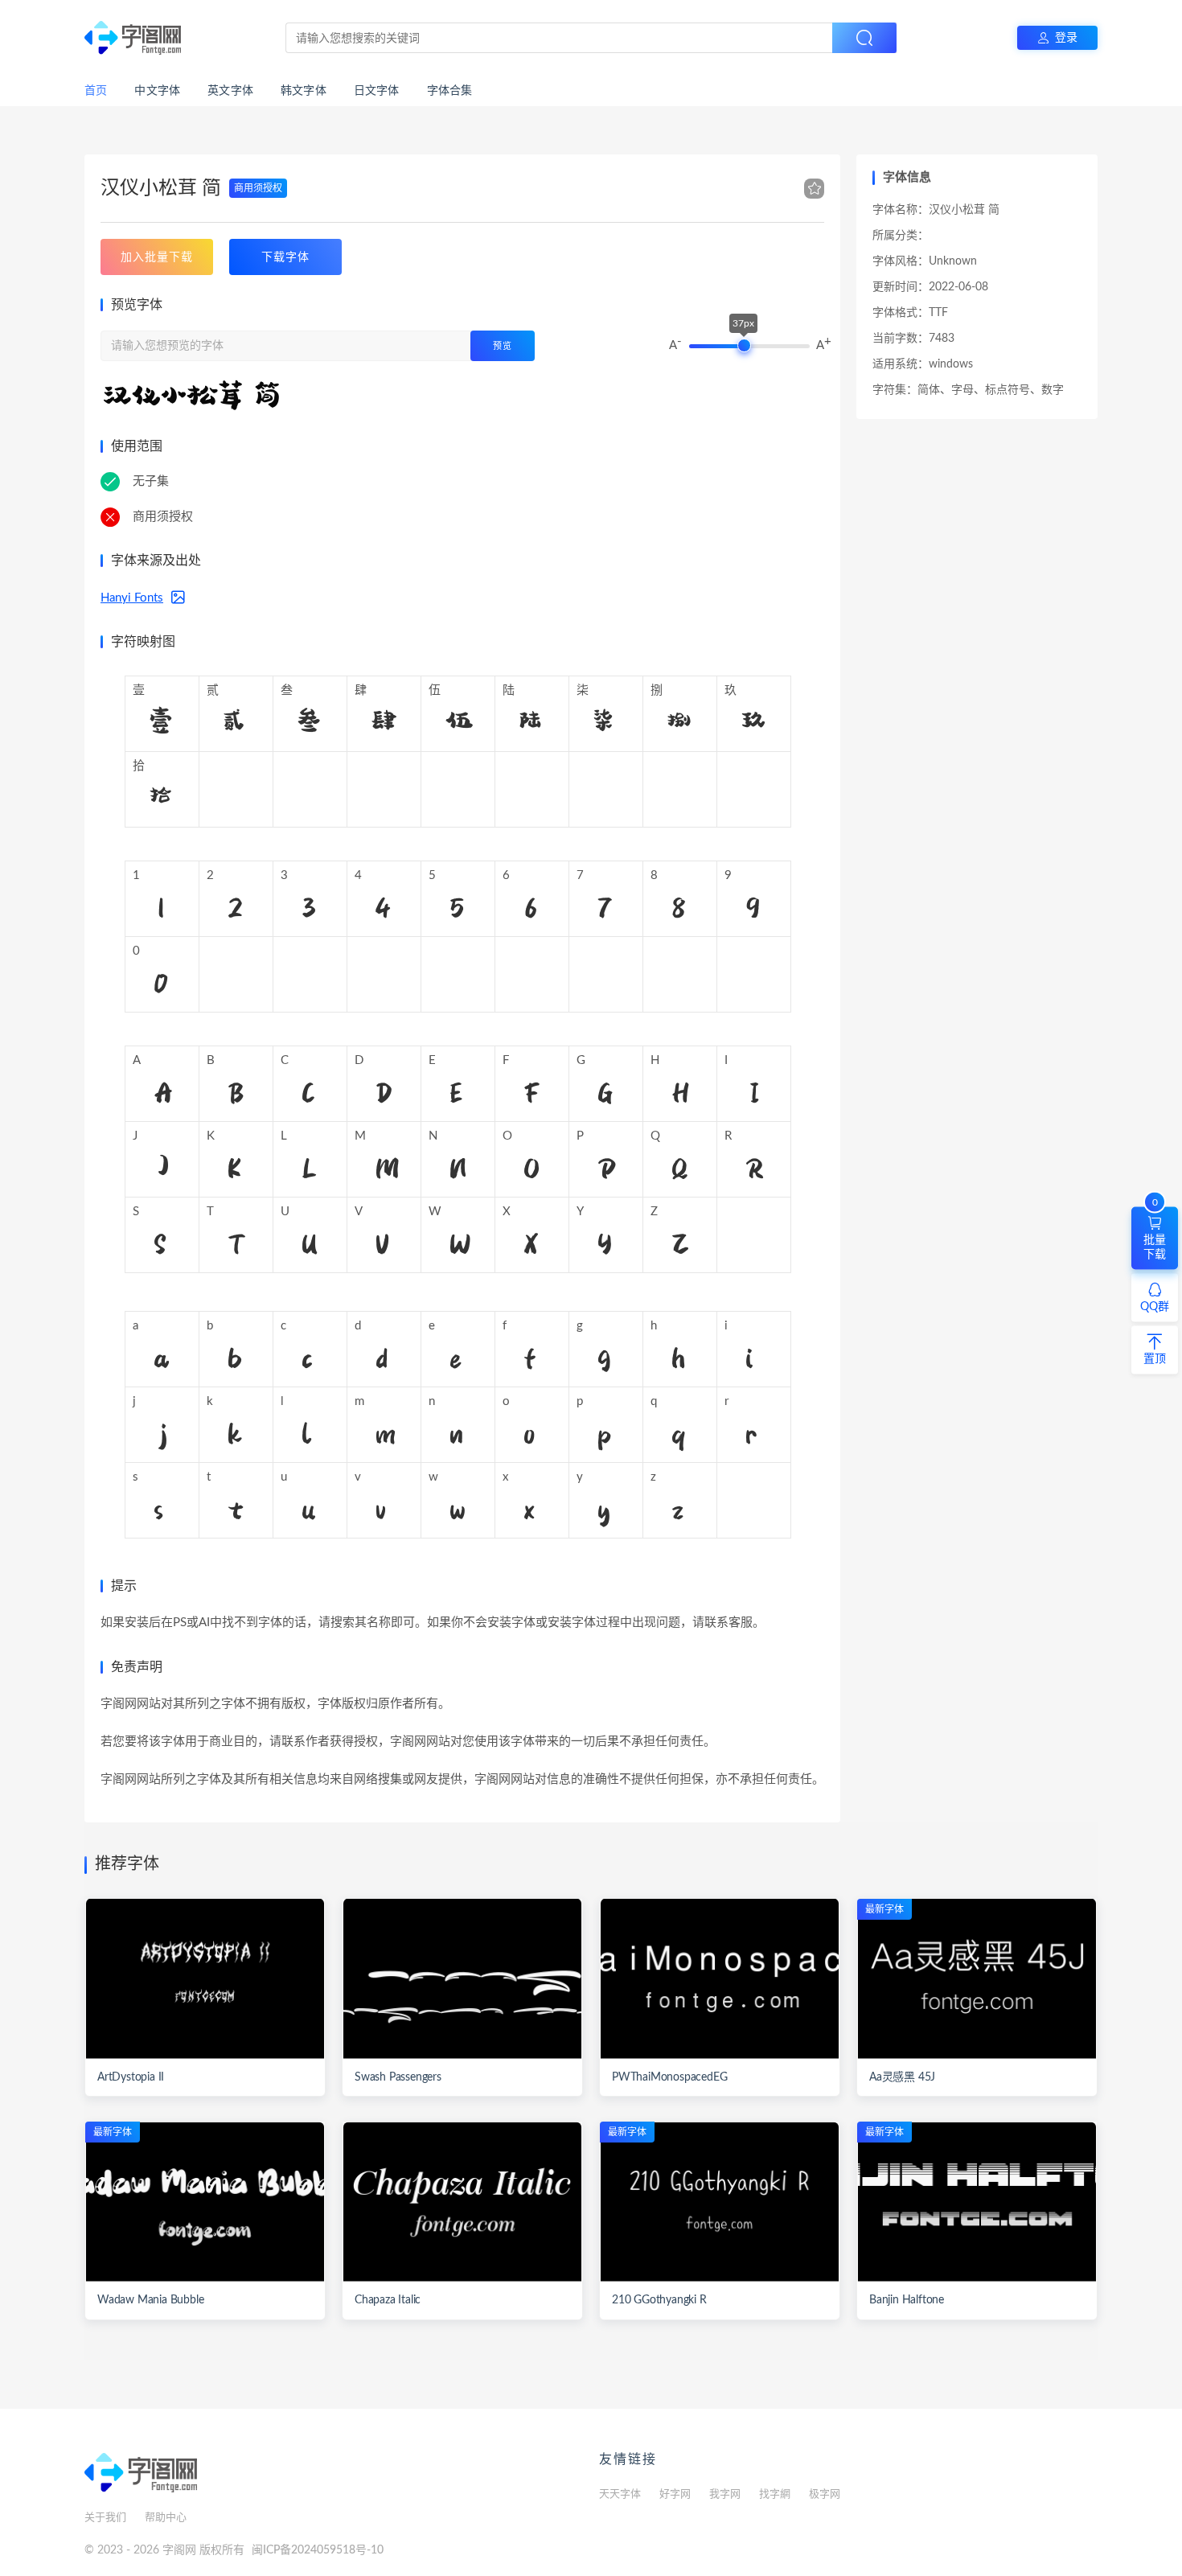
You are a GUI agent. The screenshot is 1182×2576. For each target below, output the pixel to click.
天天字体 (620, 2494)
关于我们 (105, 2518)
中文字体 (157, 91)
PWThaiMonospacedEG (669, 2077)
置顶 (1155, 1358)
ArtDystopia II (131, 2077)
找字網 (775, 2494)
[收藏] (815, 189)
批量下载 (1155, 1233)
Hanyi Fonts (132, 598)
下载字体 (285, 257)
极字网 (825, 2494)
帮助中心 (166, 2518)
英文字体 (230, 91)
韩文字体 (304, 91)
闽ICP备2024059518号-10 (318, 2550)
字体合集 (450, 91)
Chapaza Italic (388, 2300)
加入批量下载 (157, 257)
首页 (96, 91)
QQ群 (1155, 1306)
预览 (503, 346)
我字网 (725, 2494)
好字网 (675, 2494)
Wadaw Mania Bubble (150, 2300)
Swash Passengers (398, 2077)
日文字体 (377, 91)
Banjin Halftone (907, 2300)
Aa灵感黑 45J (902, 2077)
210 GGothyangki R (659, 2300)
